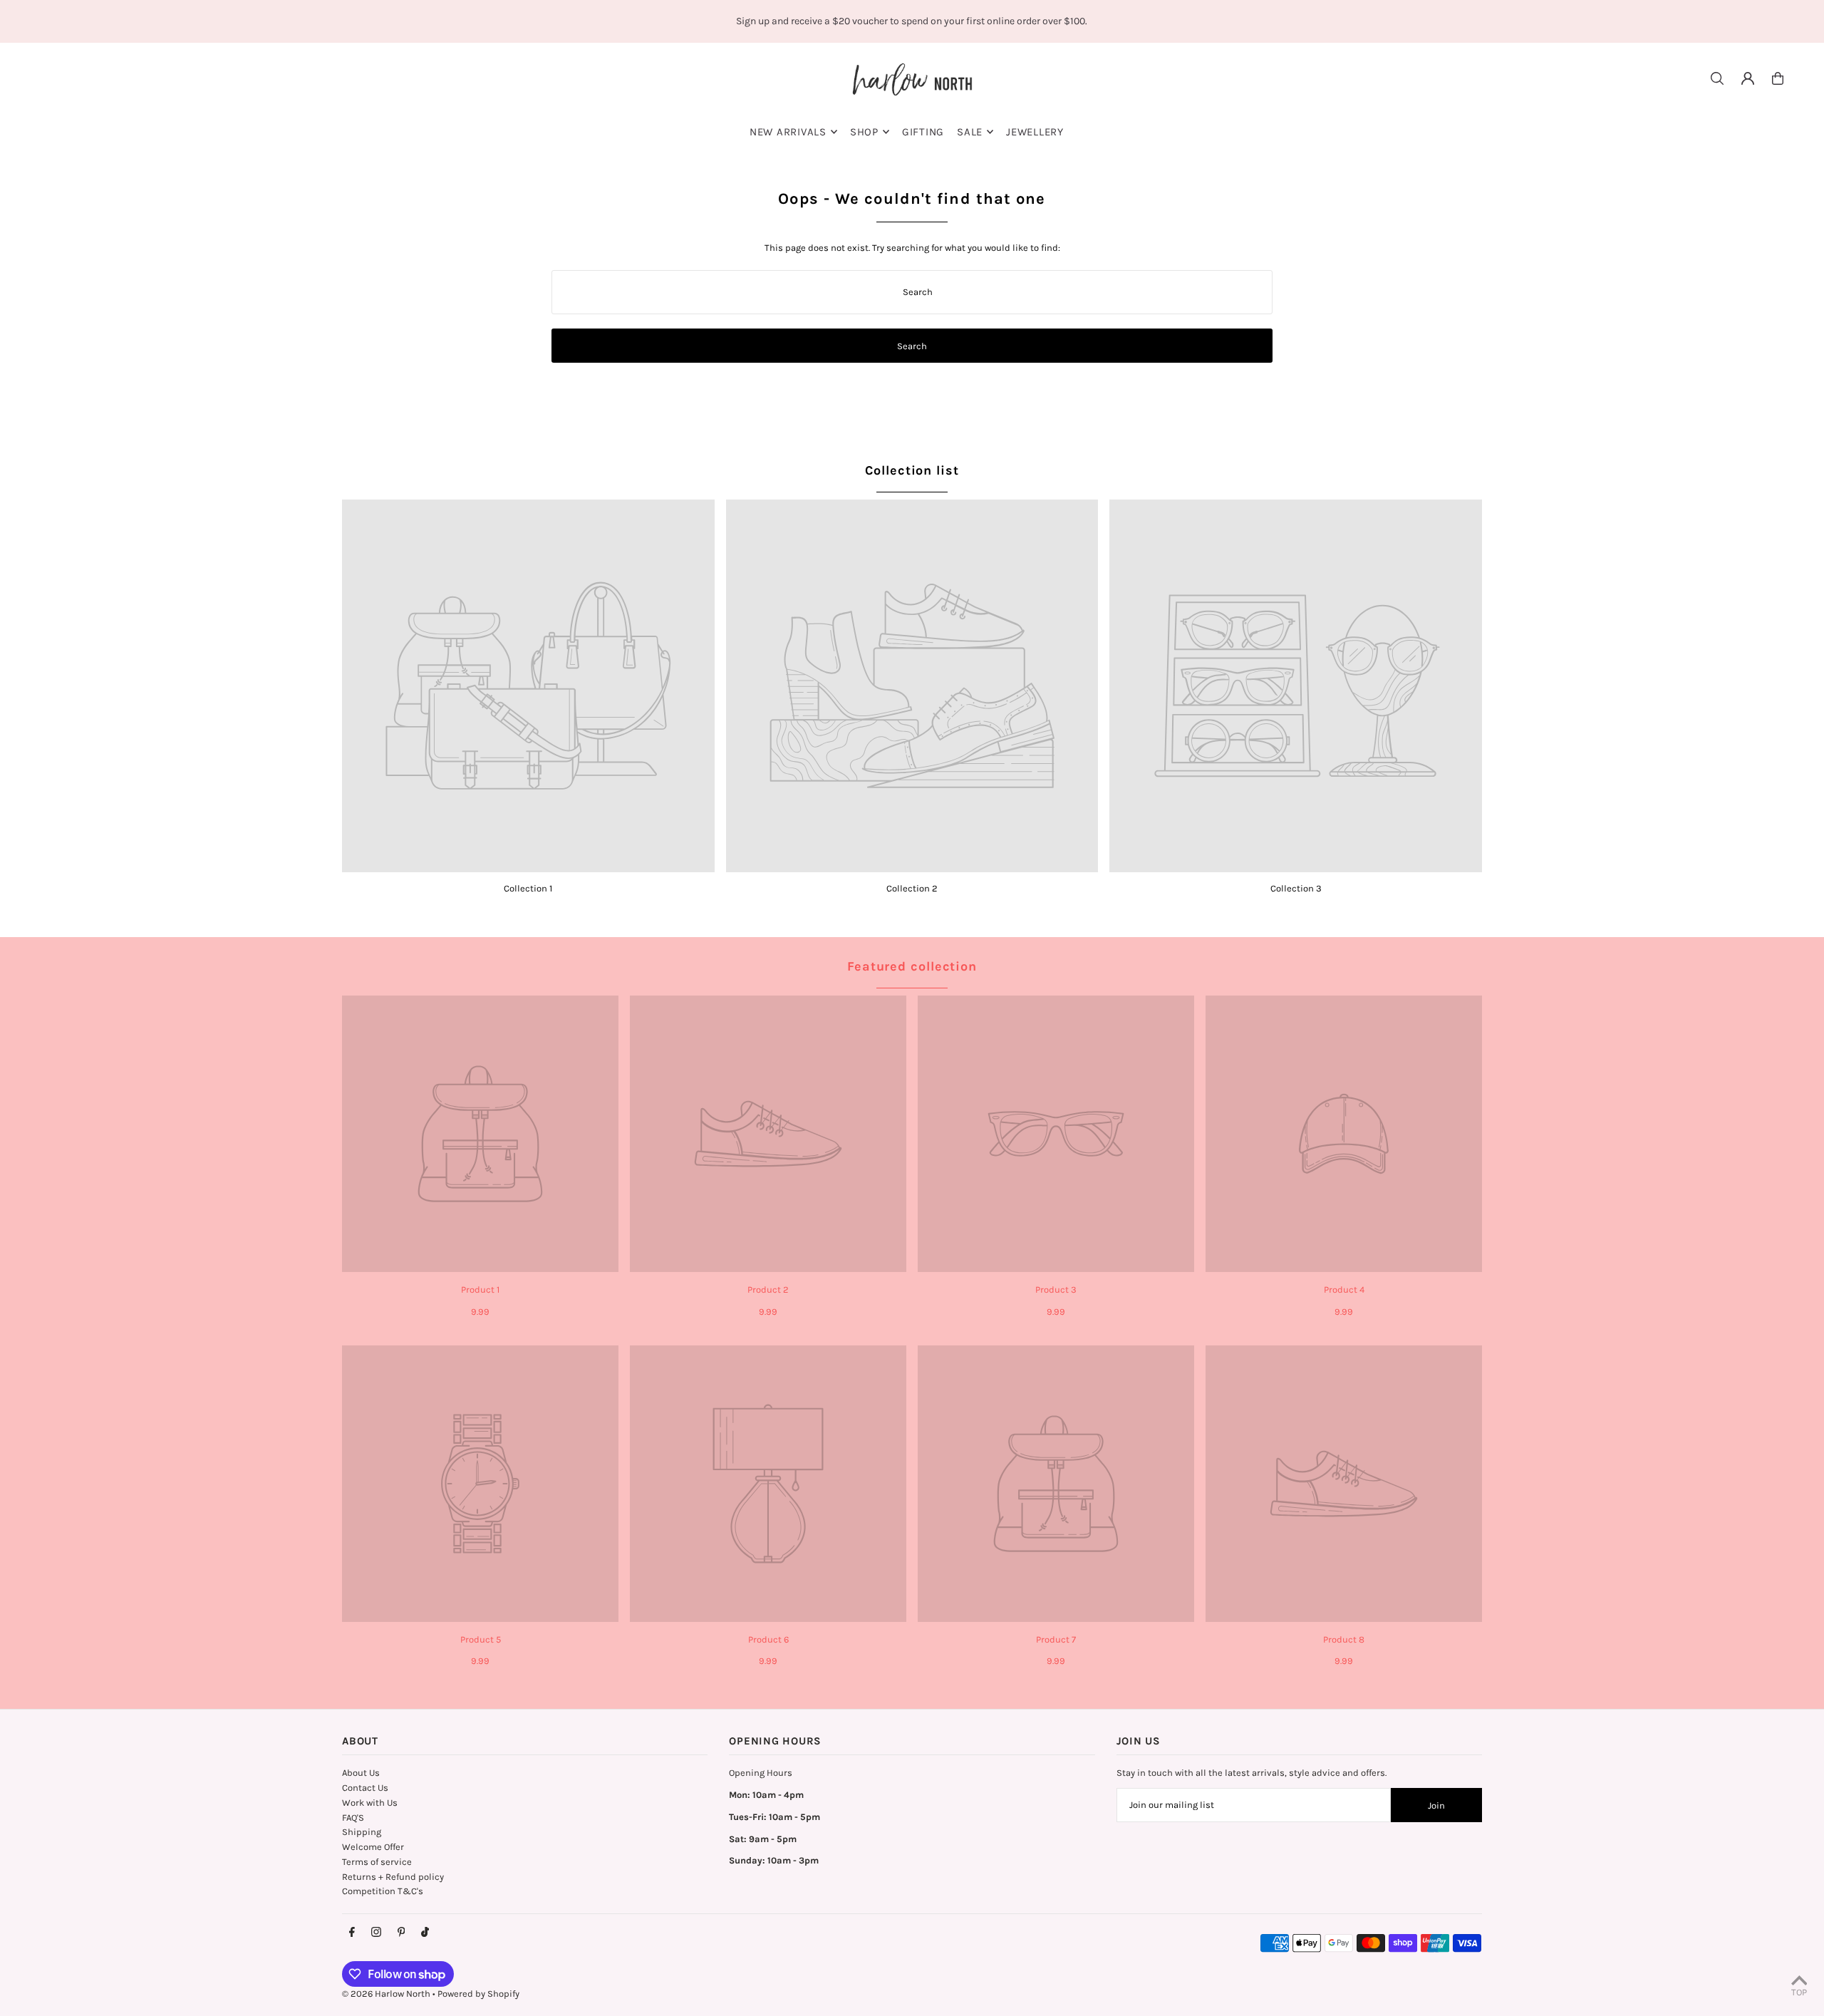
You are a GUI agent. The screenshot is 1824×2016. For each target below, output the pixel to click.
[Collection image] (528, 686)
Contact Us (365, 1788)
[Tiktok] (425, 1933)
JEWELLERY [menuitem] (1035, 132)
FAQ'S (353, 1818)
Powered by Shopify (478, 1994)
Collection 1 (528, 888)
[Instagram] (376, 1933)
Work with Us (370, 1803)
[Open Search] (1717, 78)
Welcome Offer (373, 1847)
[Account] (1748, 78)
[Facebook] (352, 1933)
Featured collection (912, 966)
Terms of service (377, 1862)
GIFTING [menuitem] (923, 132)
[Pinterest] (401, 1933)
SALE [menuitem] (970, 132)
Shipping (362, 1832)
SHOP (864, 132)
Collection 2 (912, 888)
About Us (361, 1773)
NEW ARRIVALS (788, 132)
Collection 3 (1296, 888)
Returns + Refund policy (393, 1877)
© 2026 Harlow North (386, 1994)
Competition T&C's (383, 1891)
